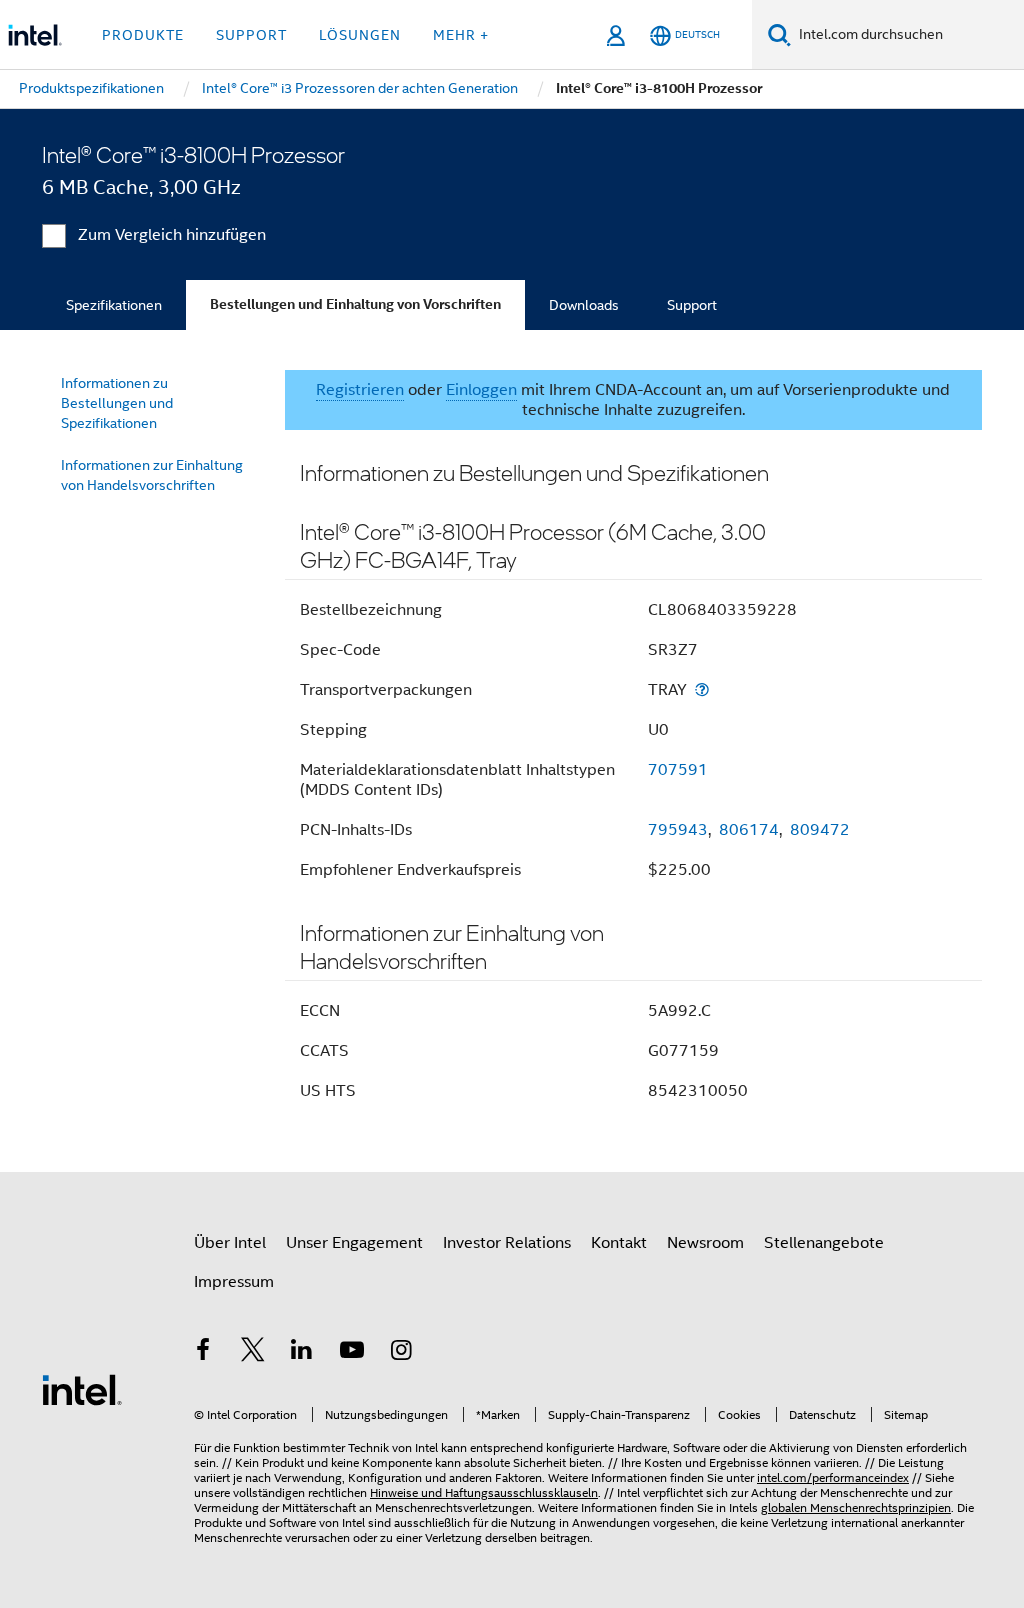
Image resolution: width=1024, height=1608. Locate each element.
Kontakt (619, 1243)
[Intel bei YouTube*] (352, 1353)
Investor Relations (507, 1243)
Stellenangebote (824, 1243)
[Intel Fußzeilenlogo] (82, 1389)
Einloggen (481, 390)
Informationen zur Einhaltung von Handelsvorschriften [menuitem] (152, 475)
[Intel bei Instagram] (401, 1353)
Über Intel (230, 1243)
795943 (678, 830)
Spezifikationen (114, 305)
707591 (678, 770)
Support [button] (251, 35)
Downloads (584, 305)
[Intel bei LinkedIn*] (302, 1353)
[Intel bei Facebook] (203, 1353)
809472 (820, 830)
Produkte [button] (143, 35)
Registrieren (360, 390)
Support (692, 305)
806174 (749, 830)
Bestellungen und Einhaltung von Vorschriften (355, 304)
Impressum (234, 1282)
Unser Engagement (354, 1243)
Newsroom (705, 1243)
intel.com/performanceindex (833, 1477)
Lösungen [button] (360, 35)
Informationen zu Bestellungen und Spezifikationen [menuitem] (117, 403)
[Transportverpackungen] (702, 689)
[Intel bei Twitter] (253, 1353)
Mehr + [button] (461, 35)
